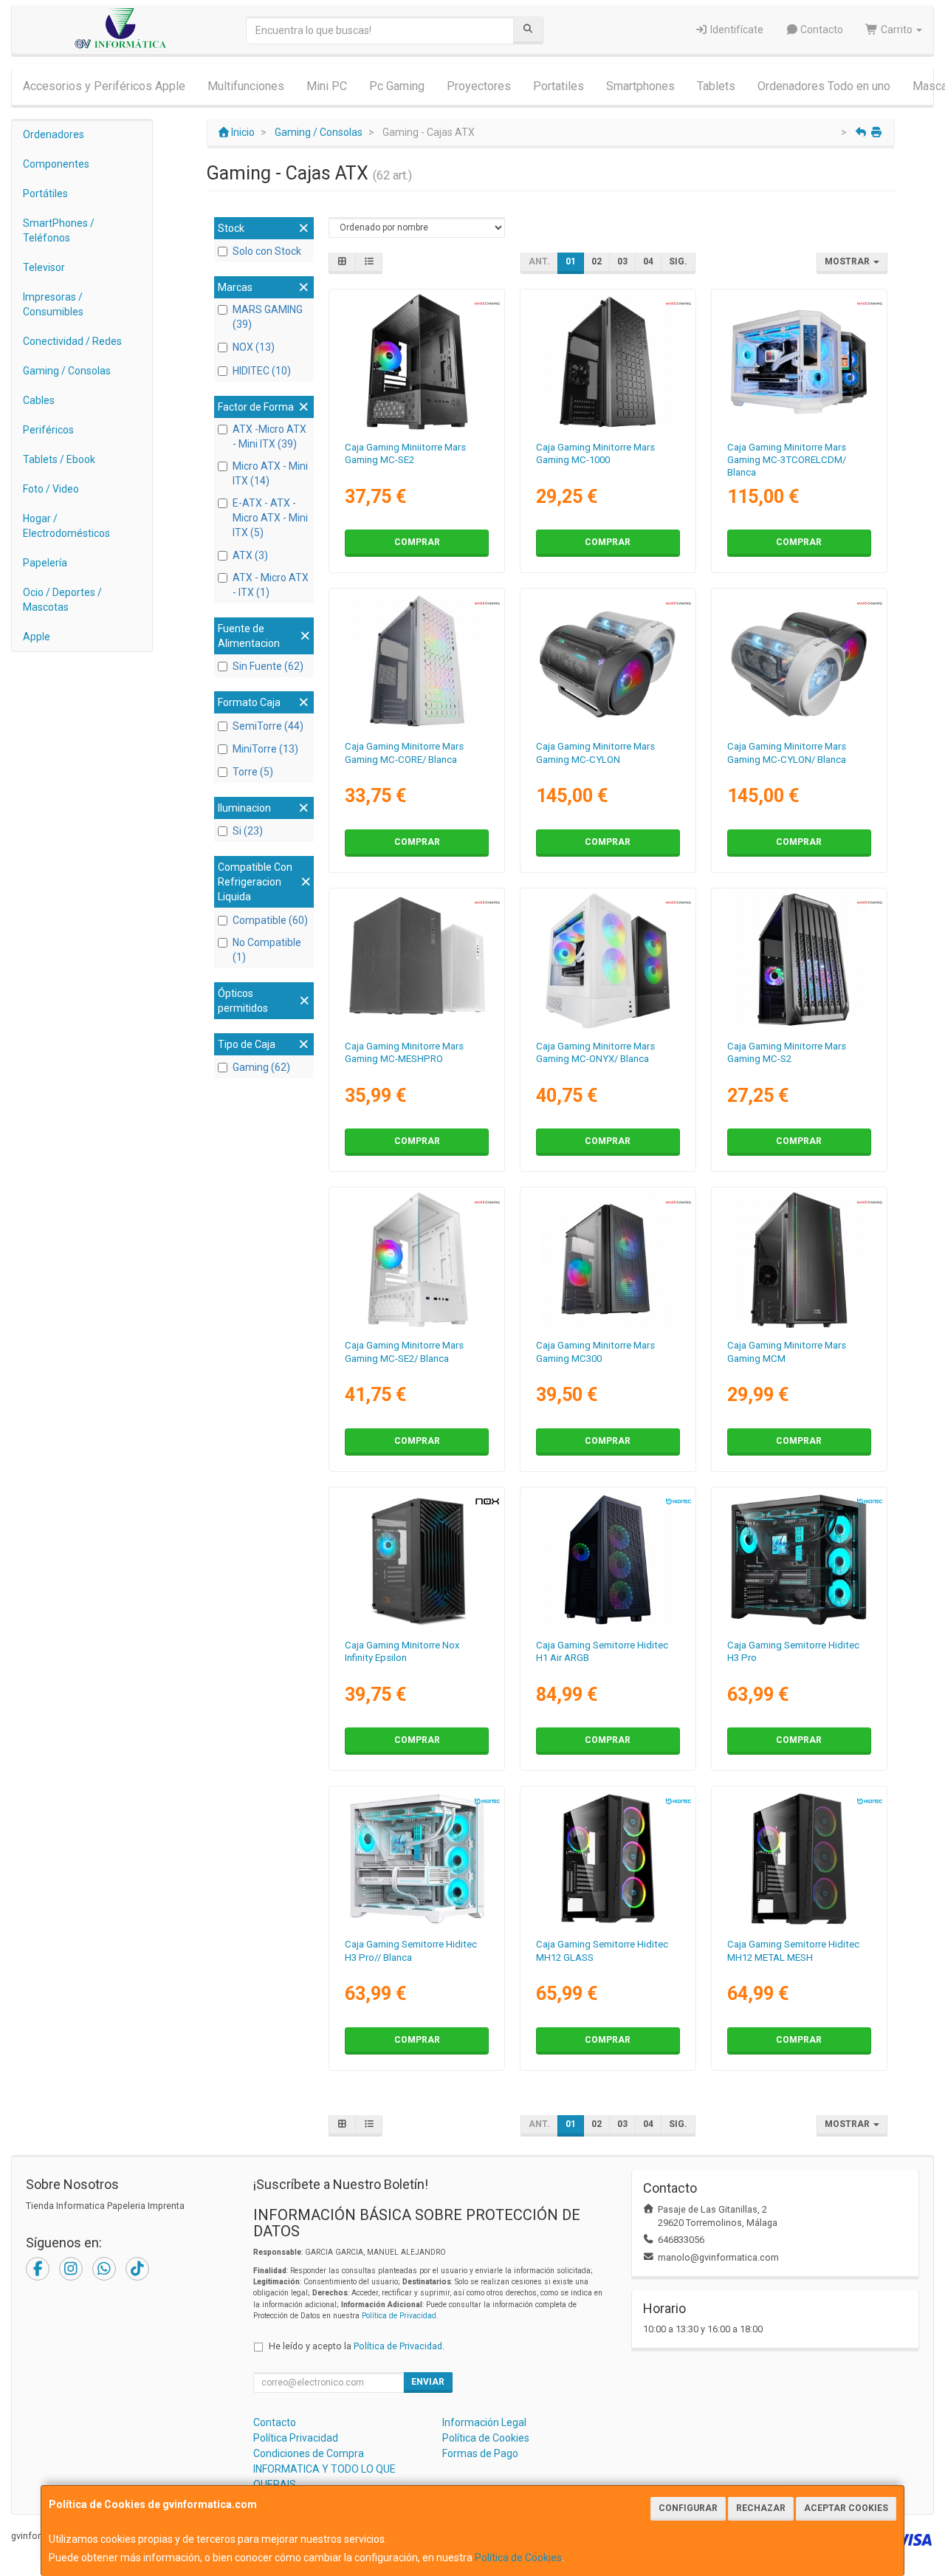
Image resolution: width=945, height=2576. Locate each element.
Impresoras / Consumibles (53, 304)
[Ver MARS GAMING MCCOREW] (417, 661)
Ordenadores (54, 134)
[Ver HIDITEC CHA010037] (608, 1560)
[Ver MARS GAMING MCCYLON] (608, 661)
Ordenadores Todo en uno (824, 86)
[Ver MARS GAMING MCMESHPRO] (417, 961)
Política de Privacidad (399, 2316)
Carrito (897, 30)
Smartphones (640, 86)
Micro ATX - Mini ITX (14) (270, 473)
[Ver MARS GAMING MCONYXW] (608, 961)
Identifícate (736, 30)
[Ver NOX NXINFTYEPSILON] (417, 1560)
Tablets (716, 86)
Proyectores (479, 86)
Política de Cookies (518, 2558)
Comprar (417, 542)
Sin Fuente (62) (268, 666)
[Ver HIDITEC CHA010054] (608, 1859)
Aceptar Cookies (846, 2508)
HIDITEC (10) (262, 371)
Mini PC (327, 86)
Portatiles (559, 86)
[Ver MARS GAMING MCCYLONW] (799, 661)
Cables (39, 400)
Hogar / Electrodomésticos (66, 526)
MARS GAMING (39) (268, 317)
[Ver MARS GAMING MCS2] (799, 961)
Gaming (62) (261, 1067)
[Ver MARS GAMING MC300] (608, 1260)
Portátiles (45, 193)
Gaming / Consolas (67, 371)
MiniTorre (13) (265, 749)
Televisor (44, 267)
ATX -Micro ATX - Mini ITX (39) (269, 436)
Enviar (428, 2382)
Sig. (678, 261)
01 (571, 261)
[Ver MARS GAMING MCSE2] (417, 362)
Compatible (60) (270, 920)
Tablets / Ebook (59, 459)
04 (648, 261)
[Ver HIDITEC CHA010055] (799, 1859)
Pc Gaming (397, 86)
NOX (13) (254, 347)
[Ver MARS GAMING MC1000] (608, 362)
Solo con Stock (267, 251)
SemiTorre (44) (268, 726)
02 (597, 261)
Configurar (688, 2508)
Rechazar (761, 2508)
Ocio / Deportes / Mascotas (62, 600)
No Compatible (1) (267, 950)
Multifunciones (246, 86)
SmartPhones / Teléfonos (59, 230)
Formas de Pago (480, 2453)
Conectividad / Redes (72, 341)
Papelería (45, 563)
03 (622, 261)
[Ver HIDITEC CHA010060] (417, 1859)
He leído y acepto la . (357, 2346)
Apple (37, 637)
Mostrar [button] (848, 261)
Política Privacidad (296, 2438)
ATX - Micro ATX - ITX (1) (271, 585)
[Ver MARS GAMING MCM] (799, 1260)
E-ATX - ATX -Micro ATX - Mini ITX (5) (270, 518)
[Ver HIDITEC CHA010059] (799, 1560)
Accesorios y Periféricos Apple (104, 86)
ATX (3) (250, 555)
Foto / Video (51, 489)
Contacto (821, 30)
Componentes (56, 164)
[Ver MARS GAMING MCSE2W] (417, 1260)
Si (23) (248, 831)
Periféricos (48, 430)
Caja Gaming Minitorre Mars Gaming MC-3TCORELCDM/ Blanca (787, 460)
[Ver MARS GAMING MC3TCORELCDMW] (799, 362)
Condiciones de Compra (309, 2453)
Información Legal (484, 2422)
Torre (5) (253, 772)
